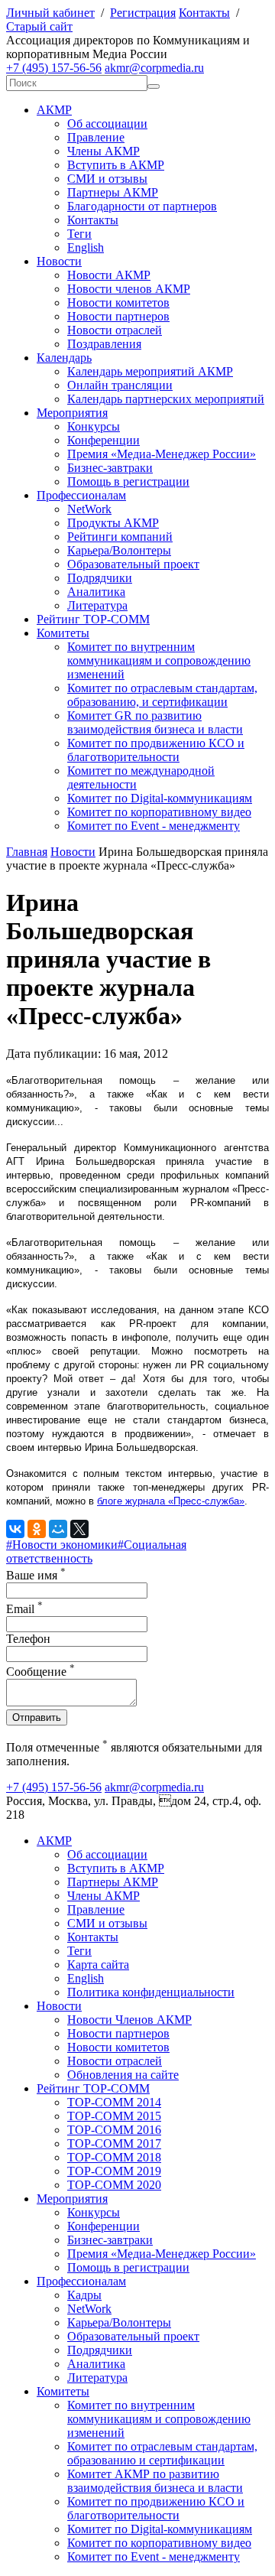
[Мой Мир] (58, 1529)
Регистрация (143, 13)
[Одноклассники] (37, 1529)
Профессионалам (81, 495)
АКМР (54, 110)
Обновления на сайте (123, 2075)
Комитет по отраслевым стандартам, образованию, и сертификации (162, 695)
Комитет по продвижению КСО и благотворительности (156, 750)
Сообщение (40, 1672)
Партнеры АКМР (113, 192)
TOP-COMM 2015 (114, 2116)
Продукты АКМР (113, 523)
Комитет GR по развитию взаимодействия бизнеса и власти (155, 722)
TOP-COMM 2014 (114, 2102)
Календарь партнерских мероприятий (166, 399)
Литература (97, 605)
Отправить (37, 1717)
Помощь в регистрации (128, 481)
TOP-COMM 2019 (114, 2171)
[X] (79, 1529)
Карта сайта (98, 1965)
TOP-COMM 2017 (114, 2143)
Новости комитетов (118, 302)
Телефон (28, 1639)
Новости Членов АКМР (129, 2020)
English (86, 247)
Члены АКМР (104, 151)
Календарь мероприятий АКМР (150, 371)
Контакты (204, 13)
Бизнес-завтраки (110, 468)
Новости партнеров (118, 316)
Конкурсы (94, 426)
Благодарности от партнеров (142, 206)
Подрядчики (100, 578)
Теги (79, 234)
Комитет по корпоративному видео (159, 812)
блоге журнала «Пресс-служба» (171, 1501)
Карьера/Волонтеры (119, 550)
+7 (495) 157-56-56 (54, 68)
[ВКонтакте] (15, 1529)
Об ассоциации (107, 124)
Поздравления (104, 344)
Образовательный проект (133, 564)
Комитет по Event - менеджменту (154, 826)
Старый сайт (39, 26)
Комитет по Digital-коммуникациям (160, 798)
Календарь (64, 358)
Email (24, 1609)
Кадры (84, 2295)
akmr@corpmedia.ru (154, 68)
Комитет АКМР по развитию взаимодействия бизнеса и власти (155, 2481)
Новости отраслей (115, 330)
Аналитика (96, 592)
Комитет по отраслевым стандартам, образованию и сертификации (162, 2453)
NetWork (89, 509)
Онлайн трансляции (120, 385)
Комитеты (63, 633)
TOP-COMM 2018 (114, 2157)
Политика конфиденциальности (151, 1992)
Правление (96, 137)
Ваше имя (36, 1575)
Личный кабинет (50, 13)
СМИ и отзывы (107, 179)
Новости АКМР (109, 275)
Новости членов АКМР (129, 289)
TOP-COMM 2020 (114, 2185)
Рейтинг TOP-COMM (93, 619)
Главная (27, 852)
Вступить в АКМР (116, 165)
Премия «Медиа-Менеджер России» (162, 454)
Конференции (104, 440)
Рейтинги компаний (120, 537)
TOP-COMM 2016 (114, 2130)
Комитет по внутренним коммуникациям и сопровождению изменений (159, 660)
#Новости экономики (62, 1545)
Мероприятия (72, 413)
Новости (59, 261)
